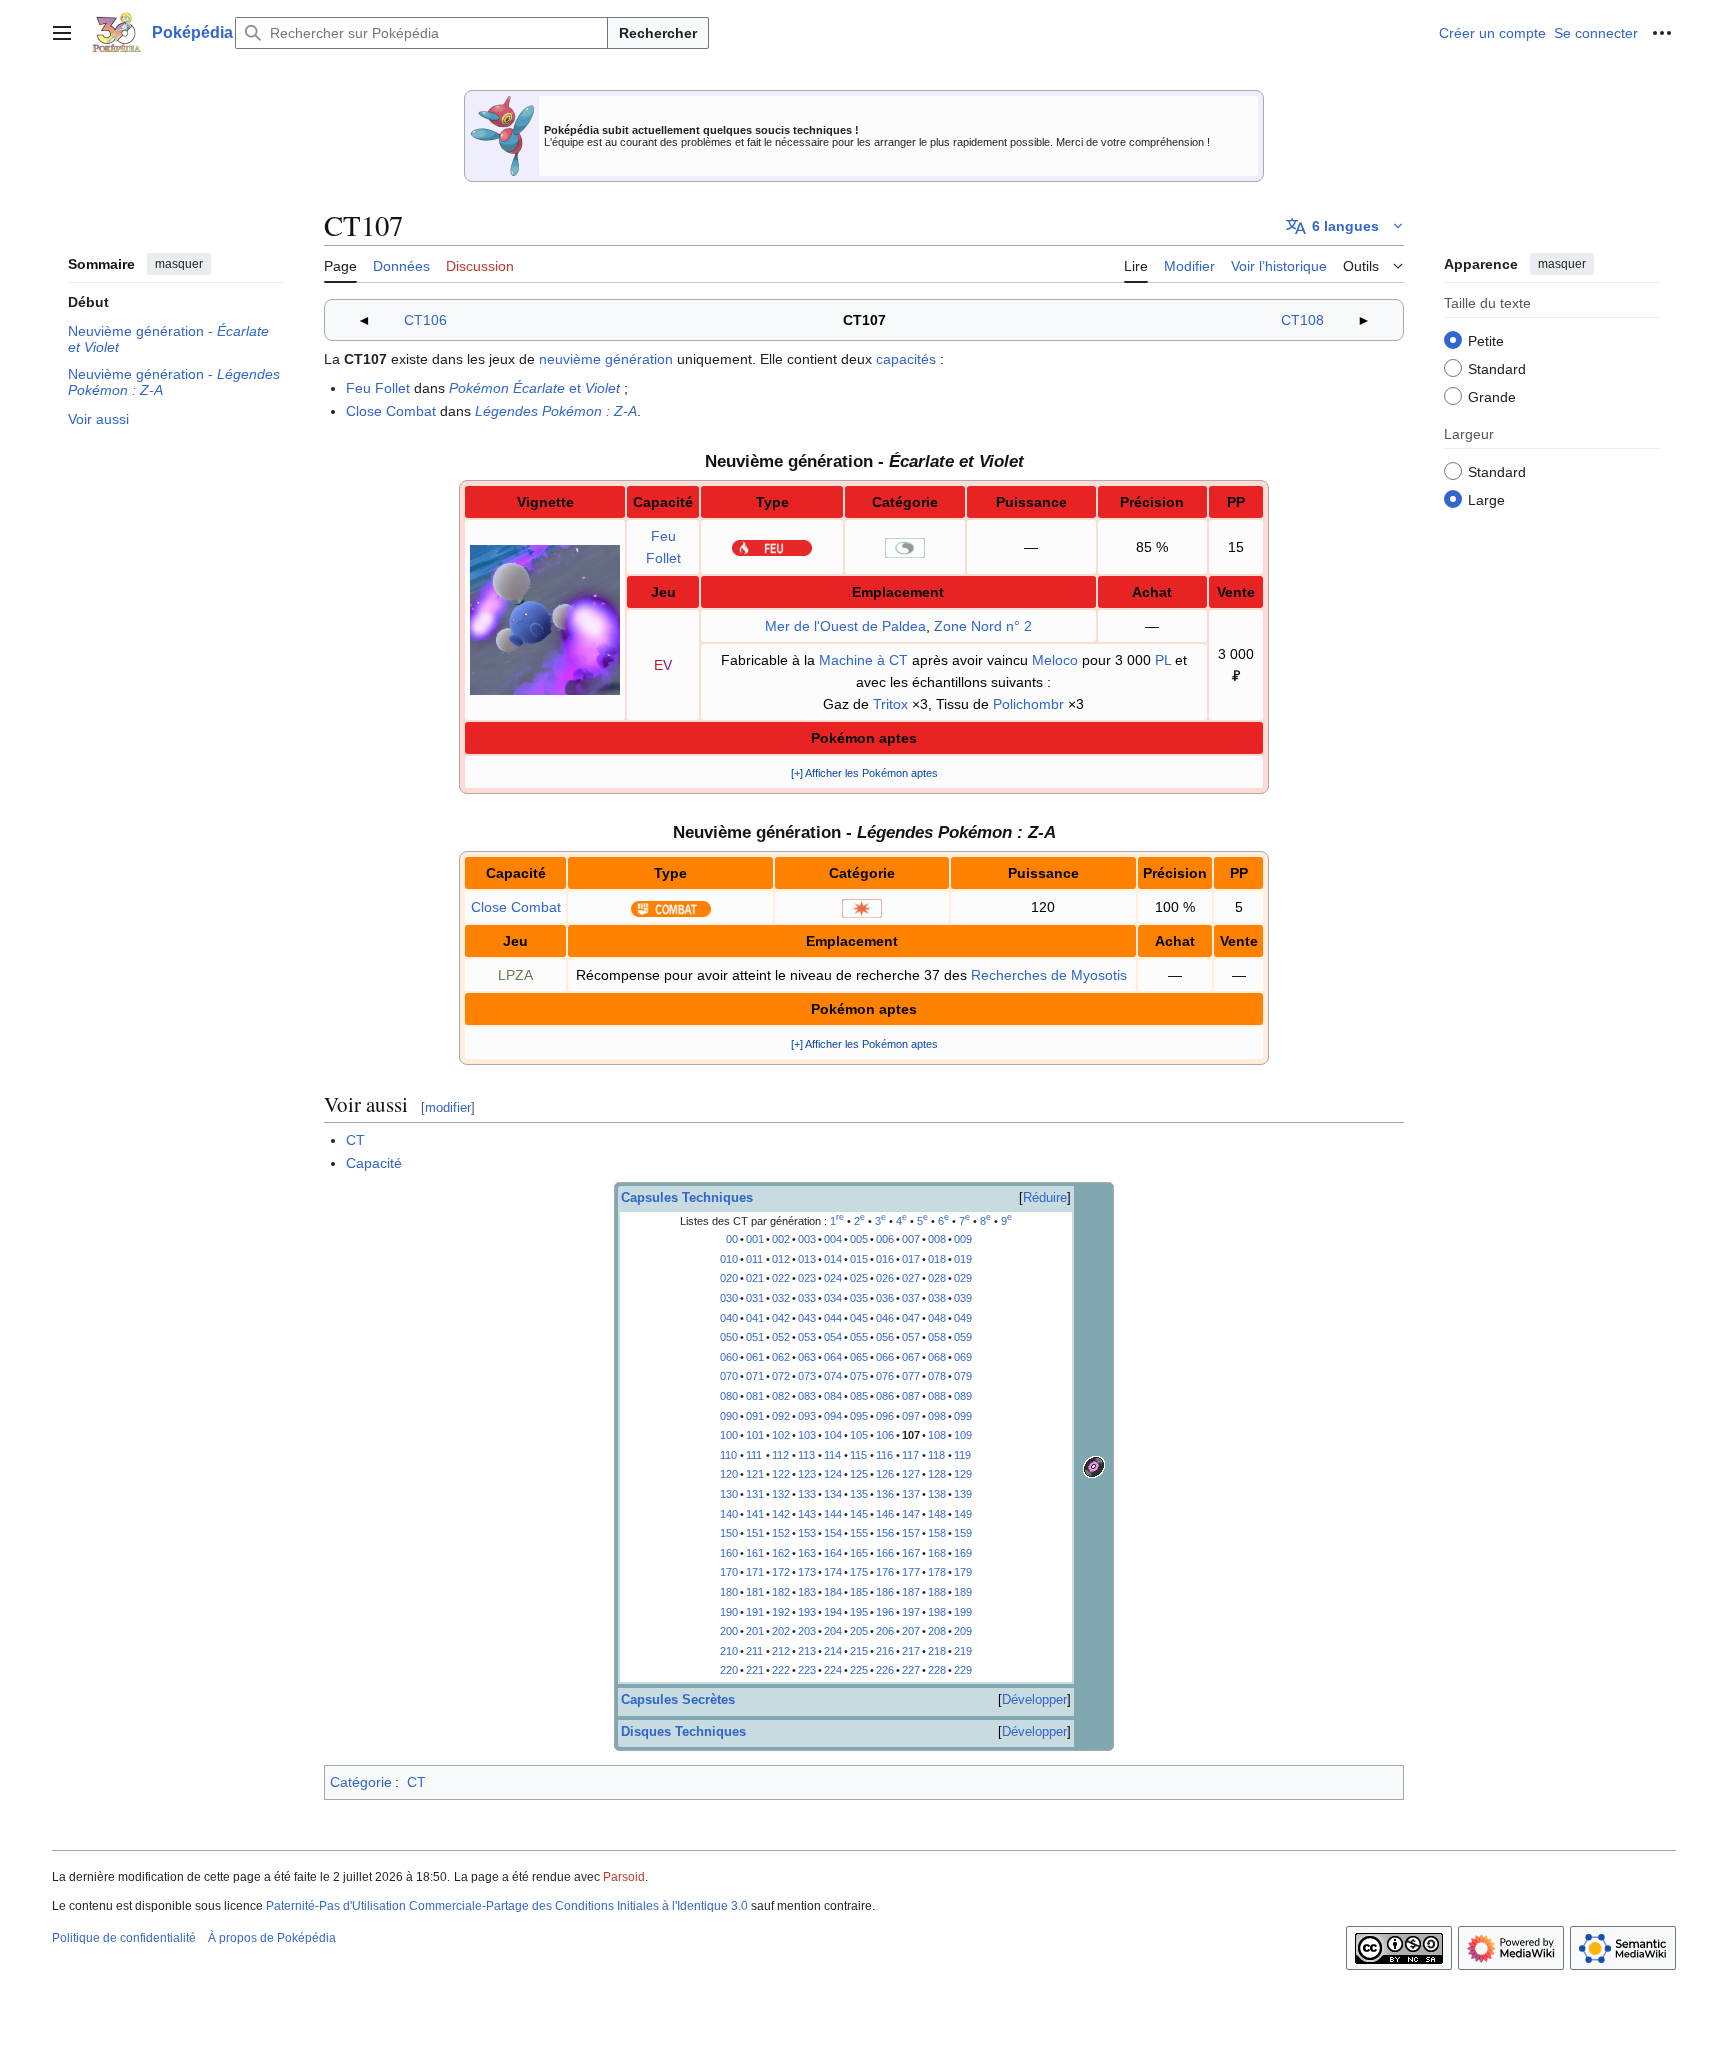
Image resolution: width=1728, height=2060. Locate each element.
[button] (62, 33)
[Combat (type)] (671, 907)
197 (911, 1612)
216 (885, 1651)
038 (937, 1298)
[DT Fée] (1094, 1465)
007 (911, 1239)
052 (781, 1337)
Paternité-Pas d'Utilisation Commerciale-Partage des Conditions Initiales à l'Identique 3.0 (507, 1906)
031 (755, 1298)
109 (963, 1435)
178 (937, 1572)
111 (754, 1455)
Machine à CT (863, 660)
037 (911, 1298)
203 (807, 1631)
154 (833, 1533)
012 (781, 1259)
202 (781, 1631)
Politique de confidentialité (124, 1938)
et (534, 388)
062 (781, 1357)
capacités (906, 359)
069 (963, 1357)
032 (781, 1298)
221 (755, 1670)
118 (936, 1455)
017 (911, 1259)
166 (885, 1553)
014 (833, 1259)
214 (833, 1651)
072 (781, 1376)
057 (911, 1337)
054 (833, 1337)
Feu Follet (378, 388)
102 (781, 1435)
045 (859, 1318)
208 (937, 1631)
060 (729, 1357)
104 (833, 1435)
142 (781, 1514)
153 (807, 1533)
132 (781, 1494)
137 (911, 1494)
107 (911, 1435)
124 (833, 1474)
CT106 (425, 320)
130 (729, 1494)
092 (781, 1416)
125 (859, 1474)
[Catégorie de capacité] (905, 547)
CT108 (1302, 320)
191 (755, 1612)
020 (729, 1278)
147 (911, 1514)
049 (963, 1318)
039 (963, 1298)
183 (807, 1592)
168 (937, 1553)
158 (937, 1533)
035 (859, 1298)
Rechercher (658, 33)
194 (833, 1612)
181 (755, 1592)
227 (911, 1670)
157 (911, 1533)
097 (911, 1416)
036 (885, 1298)
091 (755, 1416)
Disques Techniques (683, 1732)
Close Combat (391, 411)
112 (780, 1455)
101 (755, 1435)
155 (859, 1533)
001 (755, 1239)
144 (833, 1514)
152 (781, 1533)
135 (859, 1494)
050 (729, 1337)
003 (807, 1239)
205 (859, 1631)
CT (355, 1140)
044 (833, 1318)
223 (807, 1670)
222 (781, 1670)
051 (755, 1337)
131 (755, 1494)
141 (755, 1514)
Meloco (1055, 660)
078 (937, 1376)
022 (781, 1278)
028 (937, 1278)
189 (963, 1592)
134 (833, 1494)
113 (806, 1455)
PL (1163, 660)
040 (729, 1318)
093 (807, 1416)
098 (937, 1416)
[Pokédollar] (1236, 676)
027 (911, 1278)
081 (755, 1396)
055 (859, 1337)
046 (885, 1318)
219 (963, 1651)
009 (963, 1239)
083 (807, 1396)
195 (859, 1612)
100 (729, 1435)
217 (911, 1651)
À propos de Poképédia (272, 1938)
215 (859, 1651)
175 (859, 1572)
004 (833, 1239)
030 (729, 1298)
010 (729, 1259)
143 (807, 1514)
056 (885, 1337)
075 (859, 1376)
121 (755, 1474)
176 (885, 1572)
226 (885, 1670)
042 (781, 1318)
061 (755, 1357)
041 (755, 1318)
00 (732, 1239)
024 (833, 1278)
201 (755, 1631)
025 (859, 1278)
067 (911, 1357)
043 (807, 1318)
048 (937, 1318)
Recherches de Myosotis (1049, 975)
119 (962, 1455)
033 (807, 1298)
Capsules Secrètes (678, 1700)
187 (911, 1592)
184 (833, 1592)
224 (833, 1670)
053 (807, 1337)
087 (911, 1396)
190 (729, 1612)
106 (885, 1435)
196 (885, 1612)
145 (859, 1514)
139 (963, 1494)
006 (885, 1239)
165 (859, 1553)
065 (859, 1357)
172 (781, 1572)
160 (729, 1553)
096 (885, 1416)
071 (755, 1376)
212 (781, 1651)
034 (833, 1298)
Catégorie (361, 1782)
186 (885, 1592)
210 (729, 1651)
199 (963, 1612)
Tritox (890, 704)
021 (755, 1278)
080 (729, 1396)
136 (885, 1494)
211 (754, 1651)
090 (729, 1416)
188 (937, 1592)
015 (859, 1259)
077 (911, 1376)
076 (885, 1376)
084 (833, 1396)
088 (937, 1396)
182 (781, 1592)
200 (729, 1631)
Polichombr (1028, 704)
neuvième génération (606, 359)
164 (833, 1553)
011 (754, 1259)
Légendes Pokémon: (556, 411)
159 (963, 1533)
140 (729, 1514)
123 (807, 1474)
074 (833, 1376)
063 (807, 1357)
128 (937, 1474)
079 (963, 1376)
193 (807, 1612)
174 (833, 1572)
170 (729, 1572)
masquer (179, 264)
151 (755, 1533)
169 (963, 1553)
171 (755, 1572)
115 (858, 1455)
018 (937, 1259)
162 (781, 1553)
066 (885, 1357)
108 (937, 1435)
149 (963, 1514)
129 (963, 1474)
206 (885, 1631)
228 (937, 1670)
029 (963, 1278)
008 (937, 1239)
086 (885, 1396)
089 (963, 1396)
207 (911, 1631)
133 (807, 1494)
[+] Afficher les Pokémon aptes (864, 773)
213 (807, 1651)
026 (885, 1278)
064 (833, 1357)
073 (807, 1376)
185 (859, 1592)
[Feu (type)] (772, 547)
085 (859, 1396)
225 (859, 1670)
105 (859, 1435)
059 (963, 1337)
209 (963, 1631)
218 (937, 1651)
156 (885, 1533)
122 (781, 1474)
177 (911, 1572)
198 (937, 1612)
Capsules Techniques (687, 1198)
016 (885, 1259)
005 (859, 1239)
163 (807, 1553)
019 (963, 1259)
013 (807, 1259)
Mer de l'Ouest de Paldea (845, 626)
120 (729, 1474)
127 (911, 1474)
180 (729, 1592)
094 (833, 1416)
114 (832, 1455)
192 (781, 1612)
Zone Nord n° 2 (983, 626)
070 (729, 1376)
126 (885, 1474)
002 (781, 1239)
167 (911, 1553)
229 (963, 1670)
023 (807, 1278)
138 (937, 1494)
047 (911, 1318)
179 (963, 1572)
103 (807, 1435)
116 (884, 1455)
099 (963, 1416)
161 (755, 1553)
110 (728, 1455)
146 (885, 1514)
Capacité (374, 1163)
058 (937, 1337)
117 (910, 1455)
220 (729, 1670)
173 (807, 1572)
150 (729, 1533)
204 (833, 1631)
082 (781, 1396)
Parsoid (624, 1877)
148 (937, 1514)
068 (937, 1357)
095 (859, 1416)
